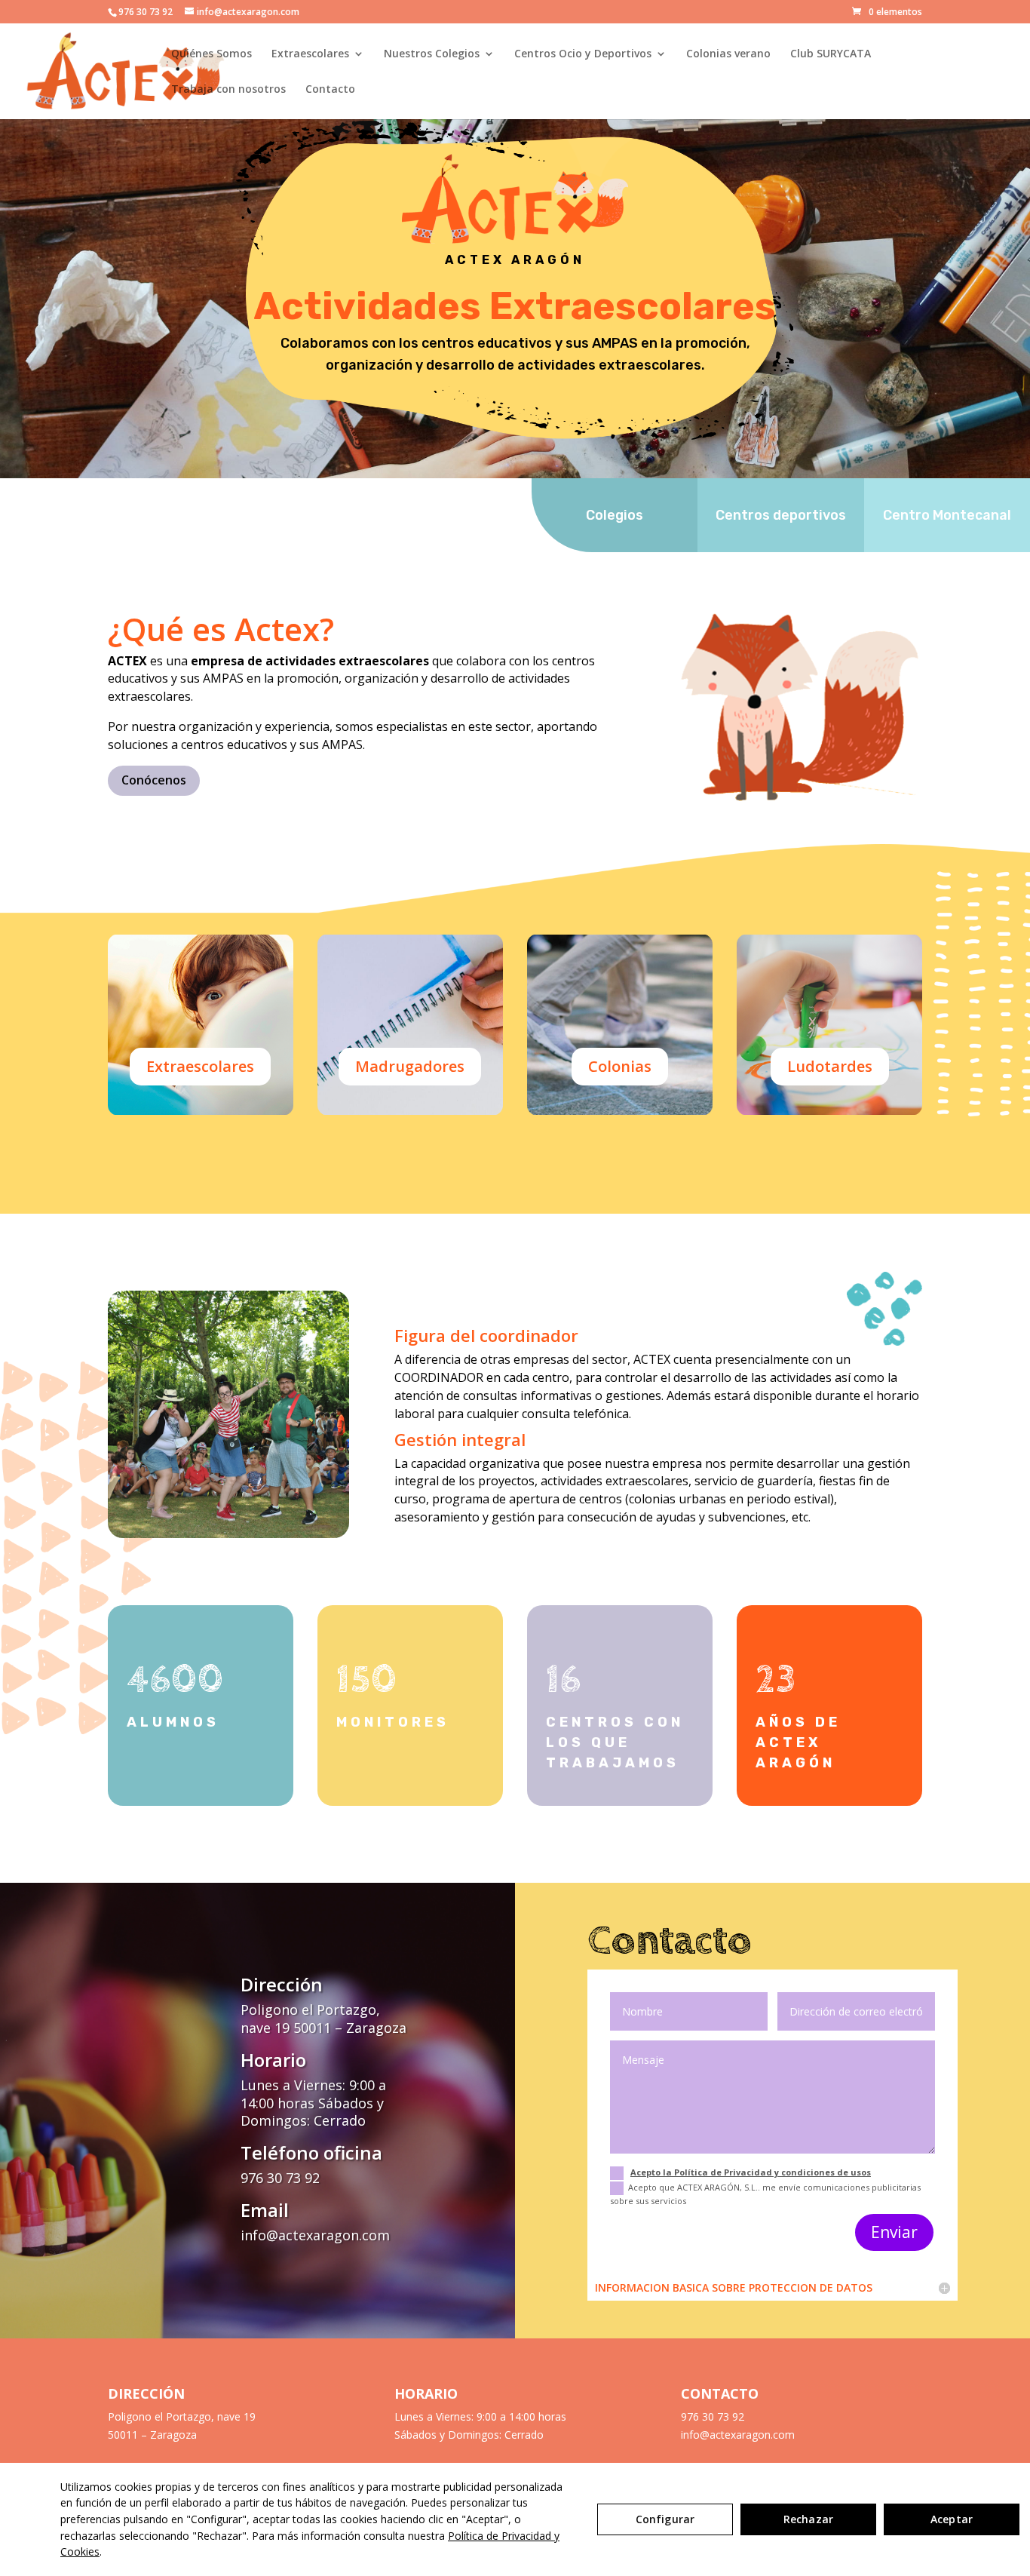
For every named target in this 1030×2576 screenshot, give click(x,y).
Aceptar (952, 2519)
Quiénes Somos (212, 54)
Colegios (615, 515)
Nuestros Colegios (432, 54)
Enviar (894, 2232)
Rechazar (808, 2519)
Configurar (665, 2519)
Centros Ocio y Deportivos (583, 54)
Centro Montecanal (947, 515)
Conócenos (154, 780)
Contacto (330, 90)
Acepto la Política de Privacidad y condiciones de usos (751, 2172)
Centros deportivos (781, 515)
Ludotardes (830, 1066)
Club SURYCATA (831, 54)
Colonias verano (728, 54)
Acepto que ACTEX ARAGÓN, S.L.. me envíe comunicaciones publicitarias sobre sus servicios (765, 2194)
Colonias (620, 1066)
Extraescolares (310, 54)
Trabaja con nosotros (228, 90)
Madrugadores (410, 1066)
